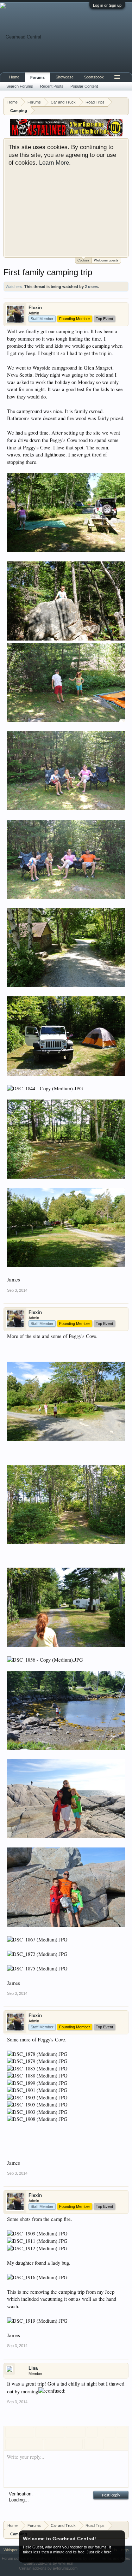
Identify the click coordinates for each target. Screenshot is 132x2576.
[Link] (71, 2432)
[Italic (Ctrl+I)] (20, 2432)
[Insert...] (77, 2444)
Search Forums (20, 86)
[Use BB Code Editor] (122, 2432)
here (108, 2552)
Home (14, 77)
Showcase (65, 77)
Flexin (35, 308)
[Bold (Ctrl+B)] (11, 2432)
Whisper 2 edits (17, 2550)
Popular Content (84, 86)
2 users (92, 287)
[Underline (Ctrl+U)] (29, 2432)
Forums (37, 77)
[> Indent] (38, 2444)
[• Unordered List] (11, 2444)
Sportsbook (94, 77)
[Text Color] (41, 2432)
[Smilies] (50, 2444)
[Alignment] (92, 2432)
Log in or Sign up (107, 5)
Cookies (83, 260)
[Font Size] (50, 2432)
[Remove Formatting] (110, 2432)
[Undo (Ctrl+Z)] (89, 2444)
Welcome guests (106, 260)
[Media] (68, 2444)
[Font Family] (59, 2432)
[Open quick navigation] (124, 102)
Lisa (33, 2368)
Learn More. (55, 163)
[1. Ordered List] (20, 2444)
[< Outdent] (29, 2444)
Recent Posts (52, 86)
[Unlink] (80, 2432)
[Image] (59, 2444)
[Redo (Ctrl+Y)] (99, 2444)
